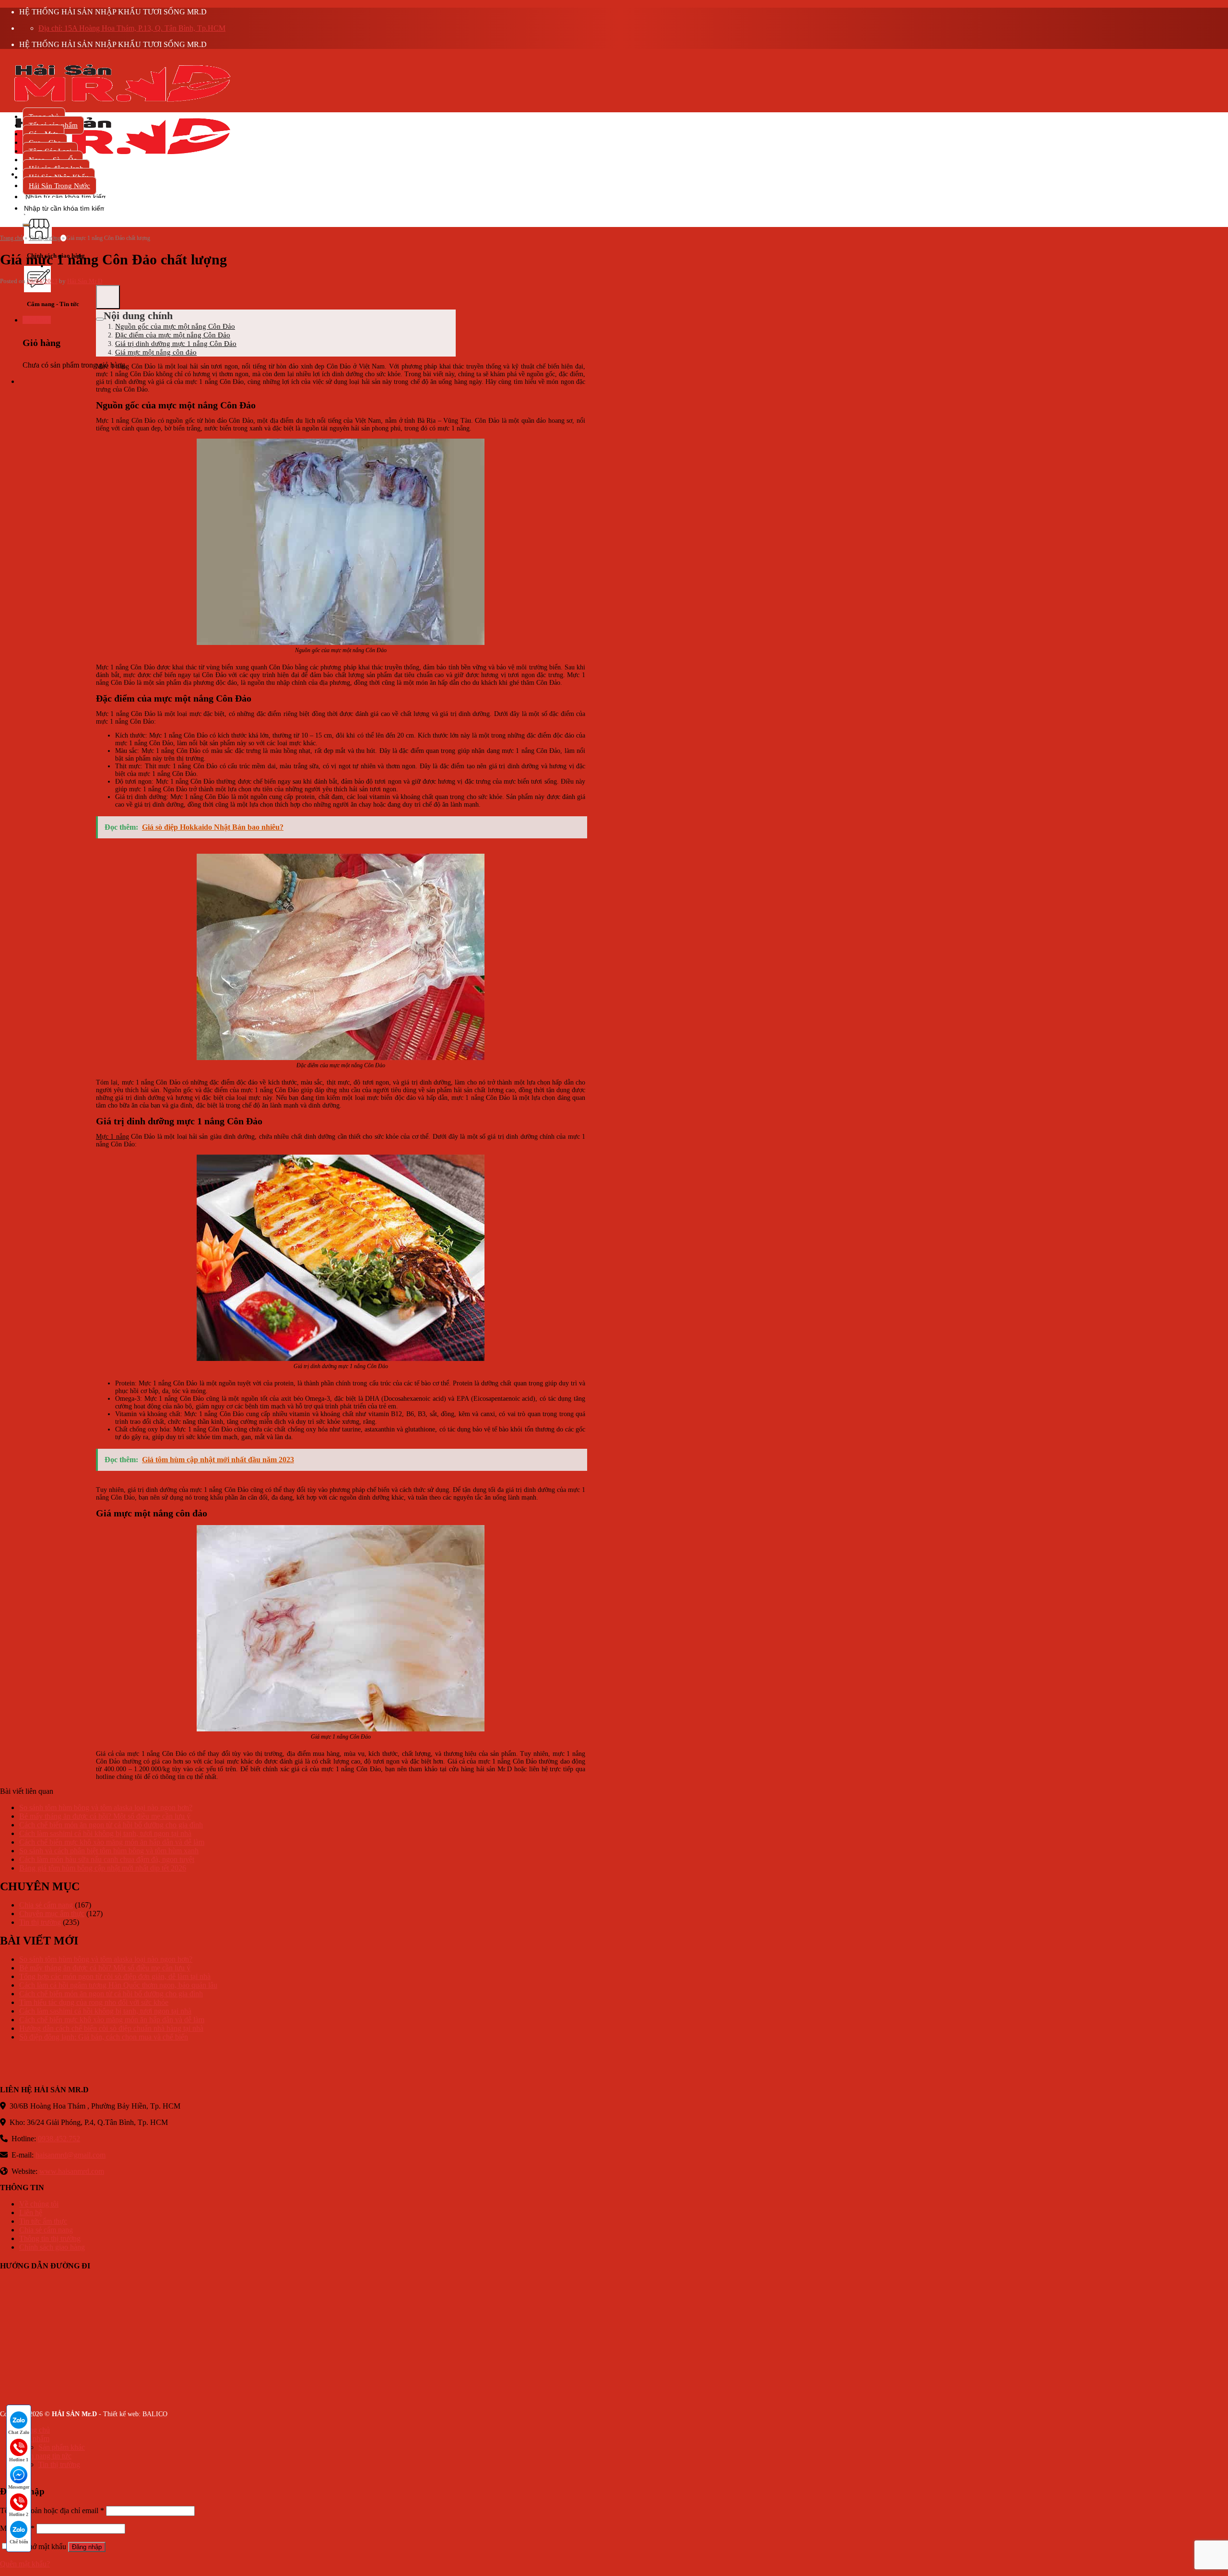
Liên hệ (31, 2212)
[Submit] (26, 225)
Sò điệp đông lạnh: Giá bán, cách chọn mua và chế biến (104, 2037)
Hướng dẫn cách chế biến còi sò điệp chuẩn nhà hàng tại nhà (111, 2028)
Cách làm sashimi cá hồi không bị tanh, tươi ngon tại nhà (105, 1833)
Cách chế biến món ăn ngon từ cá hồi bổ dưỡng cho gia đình (111, 1825)
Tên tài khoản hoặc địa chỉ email (52, 2510)
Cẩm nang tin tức (45, 2456)
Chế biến (19, 2542)
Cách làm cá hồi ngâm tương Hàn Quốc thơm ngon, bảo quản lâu (118, 1985)
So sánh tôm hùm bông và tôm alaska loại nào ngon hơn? (106, 1807)
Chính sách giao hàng (52, 2247)
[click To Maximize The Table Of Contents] (108, 297)
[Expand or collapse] (100, 319)
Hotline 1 (19, 2460)
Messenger (19, 2487)
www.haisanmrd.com (72, 2171)
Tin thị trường (45, 238)
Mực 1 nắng (112, 1137)
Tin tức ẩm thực (43, 2221)
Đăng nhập (87, 2547)
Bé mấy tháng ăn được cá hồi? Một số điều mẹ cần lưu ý (105, 1816)
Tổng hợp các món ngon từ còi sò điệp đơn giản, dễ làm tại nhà (115, 1976)
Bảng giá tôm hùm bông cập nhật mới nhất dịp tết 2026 (103, 1868)
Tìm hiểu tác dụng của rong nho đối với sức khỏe (94, 2002)
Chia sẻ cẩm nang (46, 1905)
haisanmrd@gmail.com (71, 2155)
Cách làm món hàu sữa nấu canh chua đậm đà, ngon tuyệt (107, 1859)
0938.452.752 (59, 2139)
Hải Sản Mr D (85, 281)
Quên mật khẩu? (25, 2564)
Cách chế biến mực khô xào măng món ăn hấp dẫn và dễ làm (112, 1842)
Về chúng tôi (39, 2204)
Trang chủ (12, 238)
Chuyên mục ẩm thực (52, 1914)
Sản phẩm (34, 2439)
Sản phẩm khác (62, 2447)
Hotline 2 (19, 2514)
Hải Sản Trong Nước (59, 186)
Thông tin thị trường (50, 2238)
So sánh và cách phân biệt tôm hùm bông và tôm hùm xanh (109, 1851)
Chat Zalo (19, 2432)
